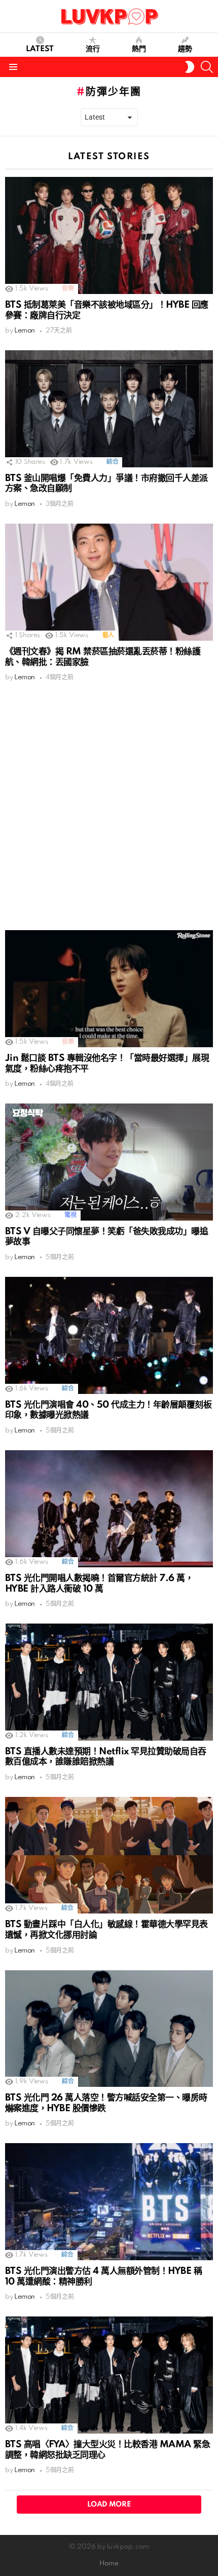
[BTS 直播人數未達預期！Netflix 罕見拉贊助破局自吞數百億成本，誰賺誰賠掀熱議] (109, 1682)
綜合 (112, 462)
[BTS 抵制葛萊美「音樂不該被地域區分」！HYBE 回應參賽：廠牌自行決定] (109, 235)
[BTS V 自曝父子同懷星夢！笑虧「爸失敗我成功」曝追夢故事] (109, 1162)
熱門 (139, 49)
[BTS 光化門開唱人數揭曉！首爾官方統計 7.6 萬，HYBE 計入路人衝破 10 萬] (109, 1509)
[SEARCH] (207, 67)
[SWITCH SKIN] (190, 67)
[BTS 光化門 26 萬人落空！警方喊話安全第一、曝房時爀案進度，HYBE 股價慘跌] (109, 2029)
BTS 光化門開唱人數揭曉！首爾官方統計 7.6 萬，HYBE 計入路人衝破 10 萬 (99, 1584)
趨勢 (185, 49)
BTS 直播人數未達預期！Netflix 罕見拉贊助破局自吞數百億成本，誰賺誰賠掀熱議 (106, 1757)
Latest (40, 49)
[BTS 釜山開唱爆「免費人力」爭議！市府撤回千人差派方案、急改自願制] (109, 409)
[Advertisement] (109, 806)
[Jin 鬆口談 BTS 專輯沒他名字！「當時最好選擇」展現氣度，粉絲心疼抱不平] (109, 989)
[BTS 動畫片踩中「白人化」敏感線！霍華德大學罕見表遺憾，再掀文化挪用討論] (109, 1855)
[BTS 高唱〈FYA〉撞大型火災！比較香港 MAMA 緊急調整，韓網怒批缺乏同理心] (109, 2375)
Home (109, 2564)
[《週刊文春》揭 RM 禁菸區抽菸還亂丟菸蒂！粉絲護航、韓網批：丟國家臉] (109, 582)
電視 (70, 1215)
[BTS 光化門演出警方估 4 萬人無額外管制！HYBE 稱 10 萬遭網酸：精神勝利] (109, 2202)
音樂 (68, 289)
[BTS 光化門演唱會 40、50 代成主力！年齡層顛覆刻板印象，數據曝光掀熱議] (109, 1335)
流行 (93, 49)
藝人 (108, 635)
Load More (109, 2505)
